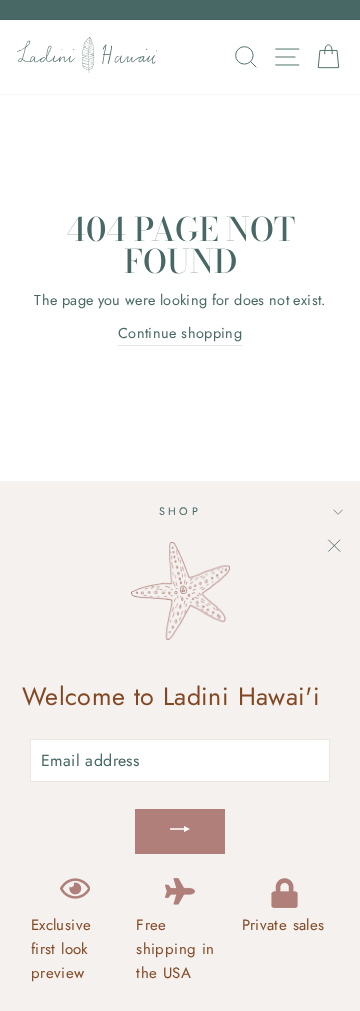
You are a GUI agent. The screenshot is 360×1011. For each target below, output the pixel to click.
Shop (180, 511)
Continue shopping (180, 333)
